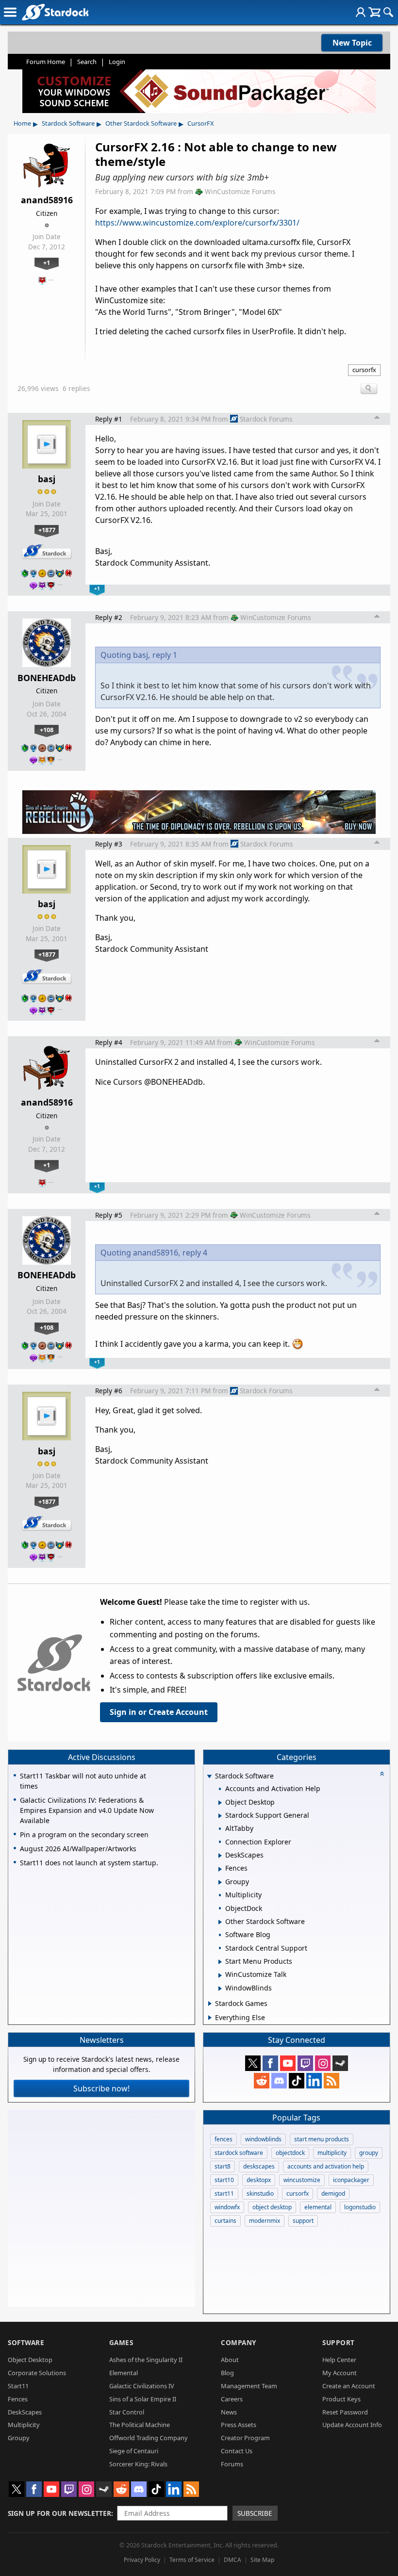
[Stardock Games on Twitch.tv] (305, 2063)
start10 (224, 2180)
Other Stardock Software (141, 123)
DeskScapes (25, 2412)
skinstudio (260, 2193)
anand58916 (47, 200)
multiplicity (332, 2153)
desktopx (259, 2180)
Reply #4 (109, 1042)
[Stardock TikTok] (297, 2081)
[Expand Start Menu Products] (220, 1962)
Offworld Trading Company (149, 2438)
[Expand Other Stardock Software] (220, 1922)
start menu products (322, 2139)
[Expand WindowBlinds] (220, 1989)
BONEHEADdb (47, 678)
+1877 (47, 530)
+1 (47, 262)
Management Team (249, 2386)
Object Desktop (30, 2360)
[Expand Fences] (220, 1869)
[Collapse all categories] (382, 1774)
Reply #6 (109, 1391)
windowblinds (263, 2139)
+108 (47, 730)
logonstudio (360, 2207)
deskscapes (259, 2166)
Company (239, 2342)
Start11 (18, 2386)
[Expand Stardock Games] (210, 2004)
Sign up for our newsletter (59, 2513)
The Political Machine (140, 2425)
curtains (225, 2221)
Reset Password (345, 2412)
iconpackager (351, 2180)
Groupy (19, 2438)
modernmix (265, 2221)
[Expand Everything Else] (210, 2018)
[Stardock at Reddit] (262, 2081)
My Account (340, 2373)
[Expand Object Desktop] (220, 1803)
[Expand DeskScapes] (220, 1856)
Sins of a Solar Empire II (143, 2399)
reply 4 (195, 1253)
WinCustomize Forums (240, 191)
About (230, 2360)
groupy (369, 2153)
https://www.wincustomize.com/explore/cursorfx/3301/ (197, 223)
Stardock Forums (266, 419)
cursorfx (364, 370)
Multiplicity (24, 2425)
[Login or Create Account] (361, 12)
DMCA (232, 2560)
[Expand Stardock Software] (209, 1777)
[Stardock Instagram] (323, 2063)
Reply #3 (109, 844)
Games (121, 2342)
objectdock (290, 2153)
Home (22, 123)
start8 (223, 2166)
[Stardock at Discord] (279, 2081)
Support (339, 2342)
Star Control (127, 2412)
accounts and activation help (326, 2166)
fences (224, 2139)
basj (47, 479)
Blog (227, 2373)
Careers (232, 2399)
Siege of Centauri (134, 2451)
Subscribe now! (101, 2088)
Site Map (262, 2560)
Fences (18, 2399)
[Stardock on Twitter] (253, 2063)
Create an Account (349, 2386)
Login (117, 62)
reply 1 (165, 655)
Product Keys (341, 2399)
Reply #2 (109, 617)
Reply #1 (109, 419)
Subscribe (255, 2513)
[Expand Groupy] (220, 1882)
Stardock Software (68, 123)
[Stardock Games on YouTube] (288, 2063)
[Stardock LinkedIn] (314, 2081)
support (303, 2221)
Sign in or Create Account (159, 1712)
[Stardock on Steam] (340, 2063)
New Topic (352, 43)
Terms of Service (192, 2560)
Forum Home (46, 62)
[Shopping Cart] (374, 12)
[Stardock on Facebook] (270, 2063)
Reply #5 (109, 1215)
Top (377, 419)
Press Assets (239, 2425)
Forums (232, 2464)
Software (26, 2342)
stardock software (239, 2153)
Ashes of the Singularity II (146, 2360)
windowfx (227, 2207)
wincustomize (302, 2180)
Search (87, 62)
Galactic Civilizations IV (142, 2386)
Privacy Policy (142, 2560)
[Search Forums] (388, 12)
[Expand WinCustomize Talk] (220, 1975)
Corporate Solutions (37, 2373)
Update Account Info (352, 2425)
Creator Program (245, 2438)
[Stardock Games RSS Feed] (332, 2081)
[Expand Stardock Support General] (220, 1816)
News (229, 2412)
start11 (224, 2193)
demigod (333, 2193)
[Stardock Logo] (55, 12)
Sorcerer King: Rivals (138, 2464)
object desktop (272, 2207)
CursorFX (201, 123)
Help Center (339, 2360)
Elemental (124, 2373)
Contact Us (237, 2451)
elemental (318, 2207)
